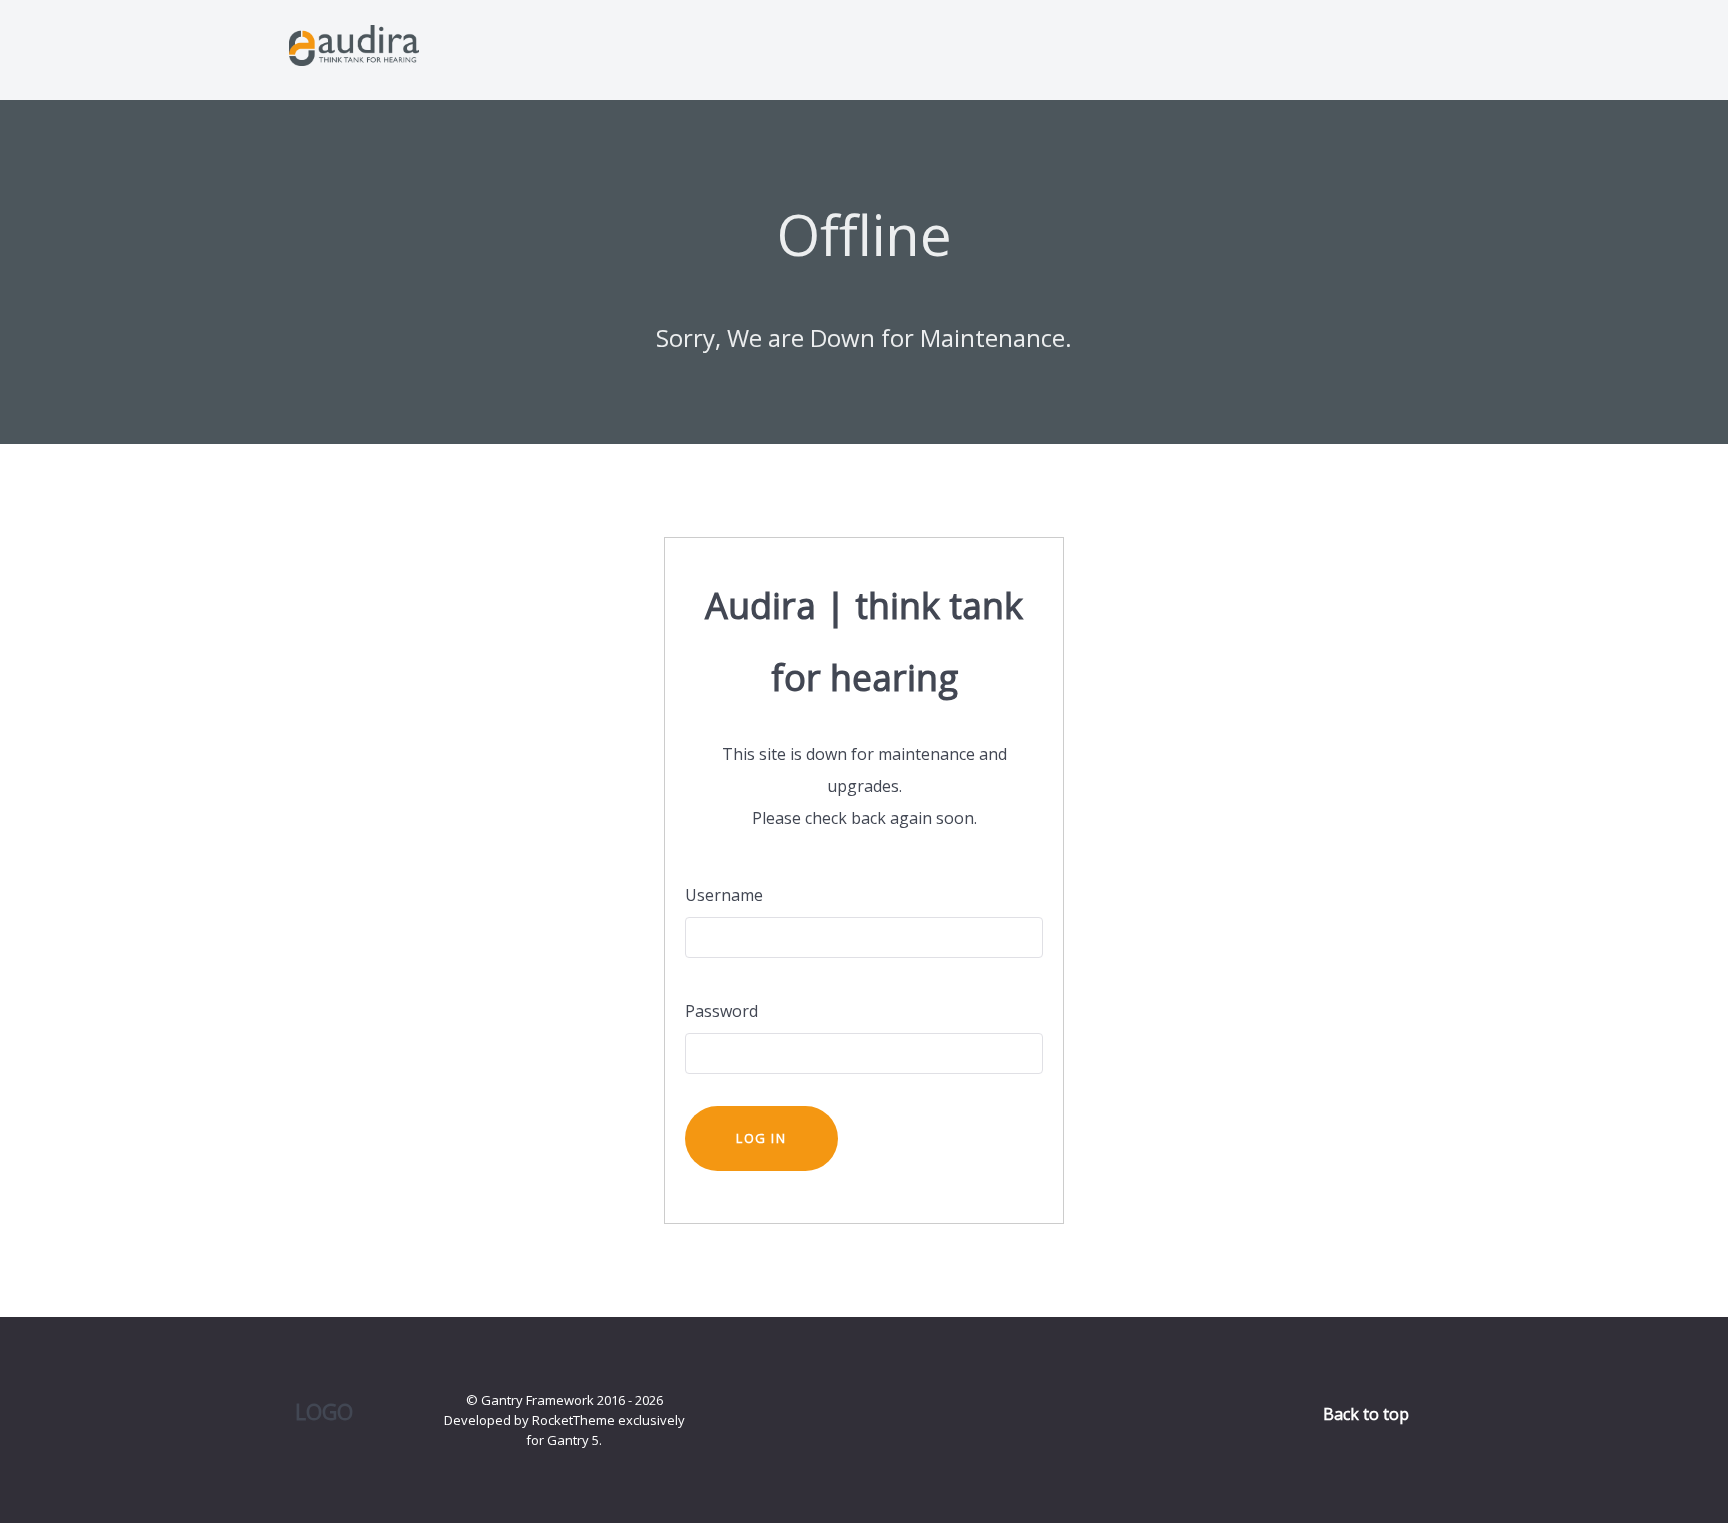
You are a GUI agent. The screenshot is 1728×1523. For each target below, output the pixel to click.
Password (721, 1011)
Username (724, 895)
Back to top (1368, 1414)
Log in (761, 1138)
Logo (324, 1411)
